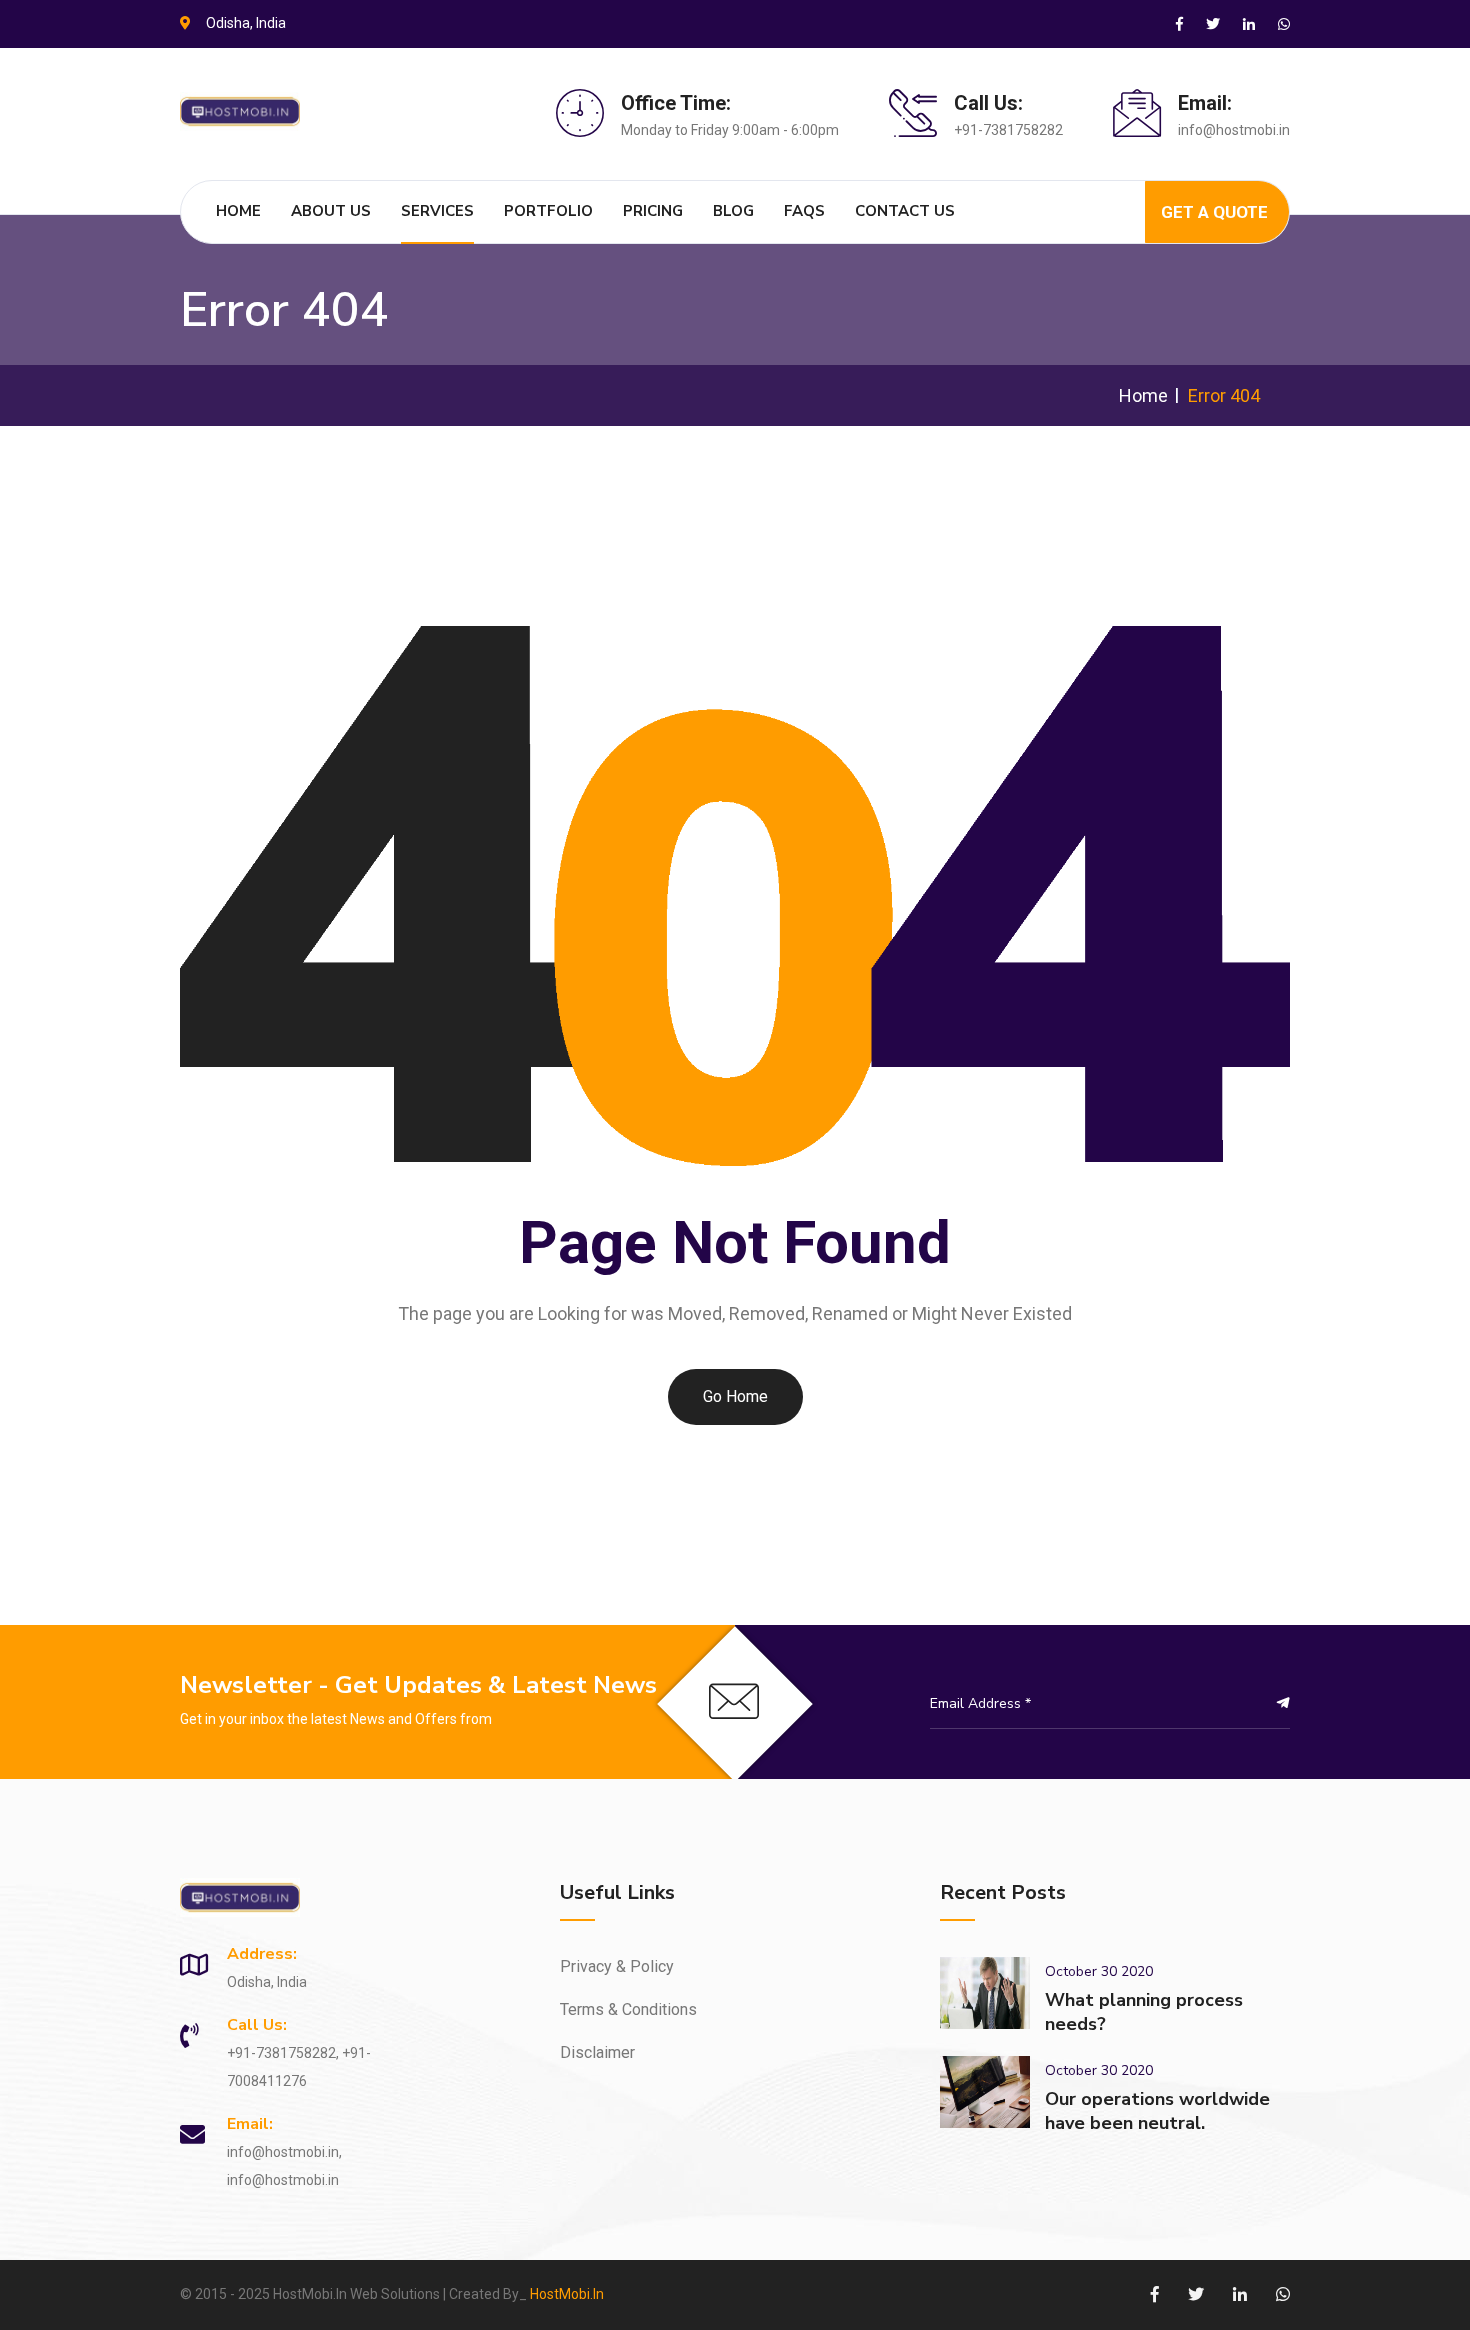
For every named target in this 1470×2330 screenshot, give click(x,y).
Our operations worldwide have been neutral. (1157, 2111)
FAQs (804, 211)
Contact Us (905, 211)
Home (238, 211)
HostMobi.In (567, 2294)
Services (437, 211)
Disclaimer (597, 2052)
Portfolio (548, 211)
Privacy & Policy (617, 1966)
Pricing (653, 211)
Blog (733, 211)
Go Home (735, 1396)
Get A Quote (1214, 212)
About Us (331, 211)
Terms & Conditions (628, 2009)
